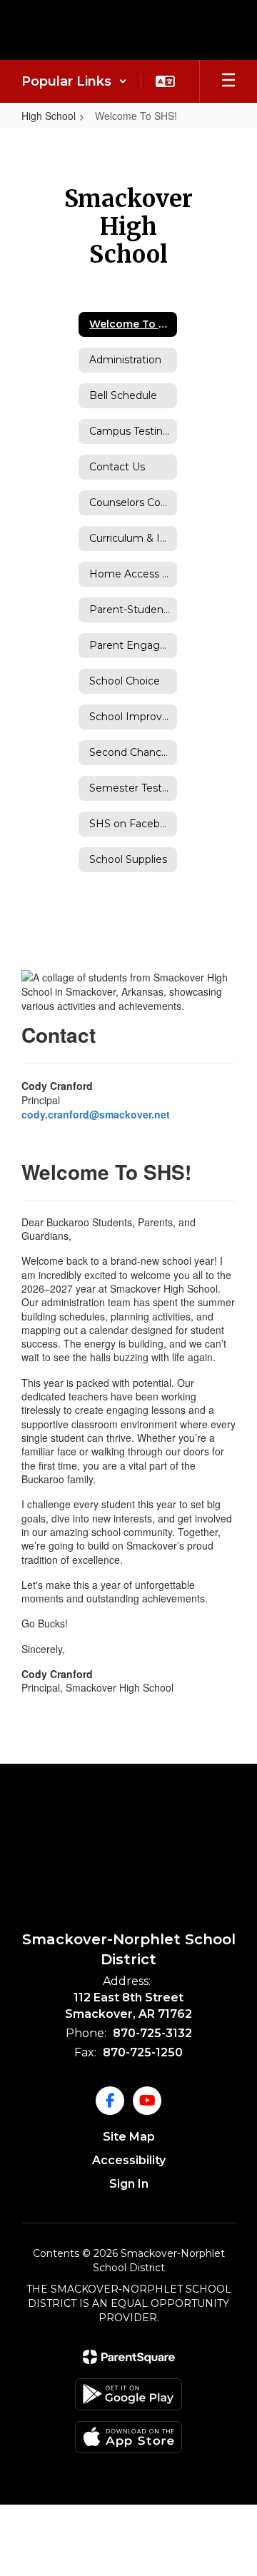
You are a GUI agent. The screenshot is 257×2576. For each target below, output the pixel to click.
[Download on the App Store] (128, 2437)
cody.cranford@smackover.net (96, 1114)
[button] (74, 81)
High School (49, 116)
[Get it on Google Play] (128, 2394)
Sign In (129, 2184)
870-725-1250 (143, 2052)
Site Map (129, 2137)
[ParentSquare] (129, 2357)
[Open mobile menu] (228, 81)
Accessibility (129, 2160)
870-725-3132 (152, 2033)
